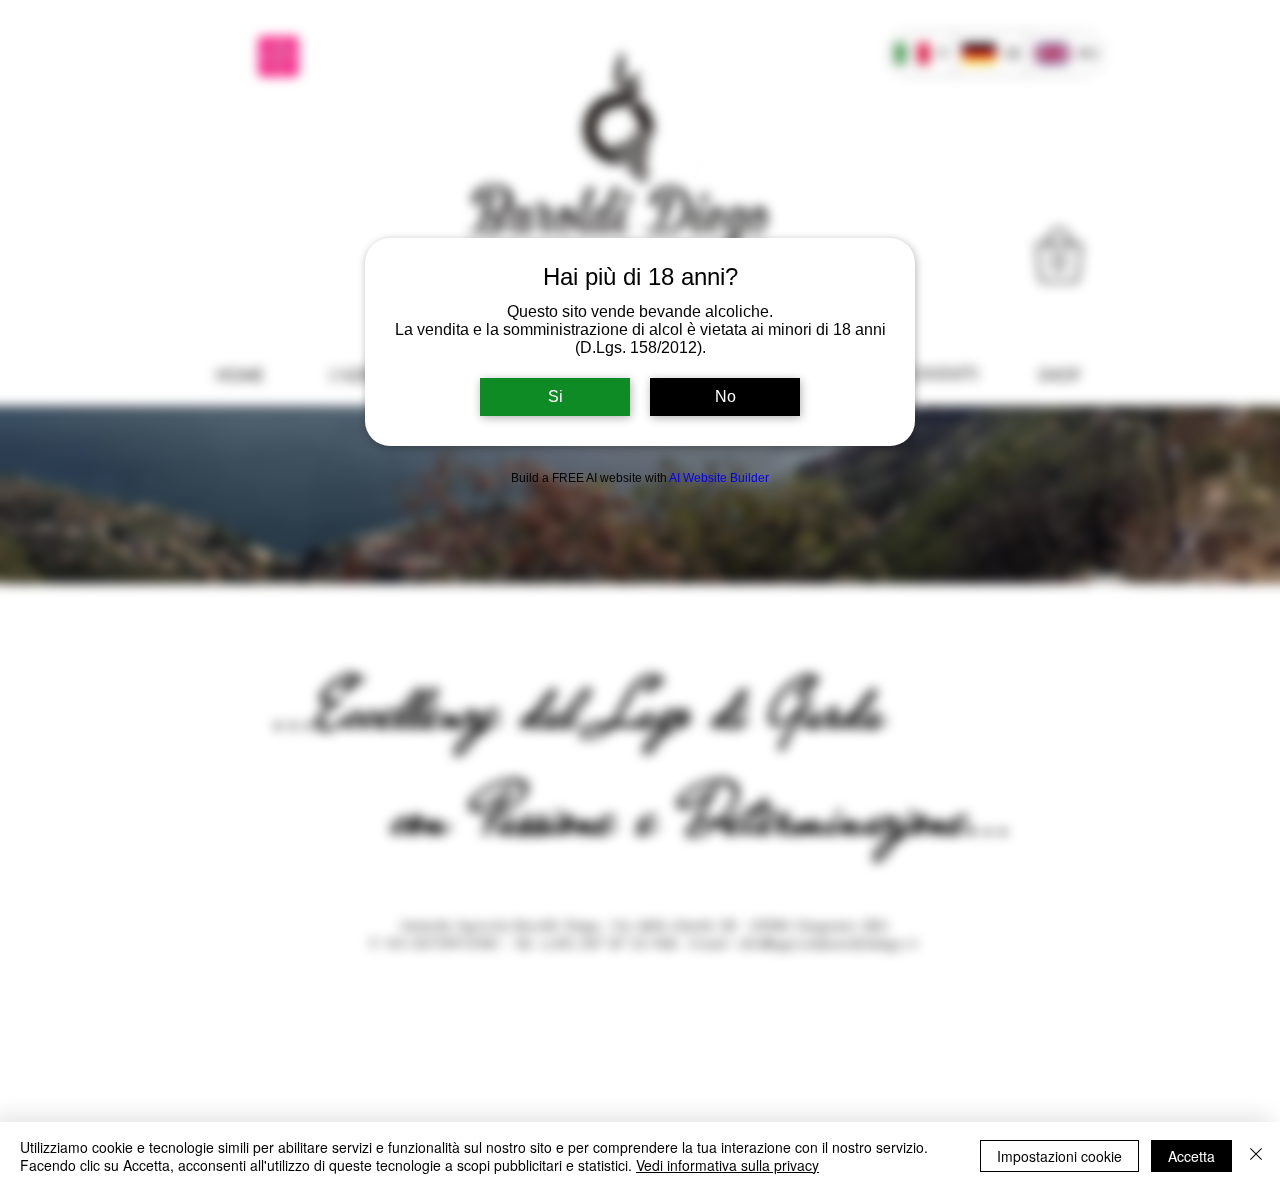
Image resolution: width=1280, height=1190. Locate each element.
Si (555, 396)
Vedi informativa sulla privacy (727, 1165)
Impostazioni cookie (1059, 1156)
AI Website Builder (719, 478)
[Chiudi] (1256, 1156)
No (725, 396)
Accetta (1191, 1156)
